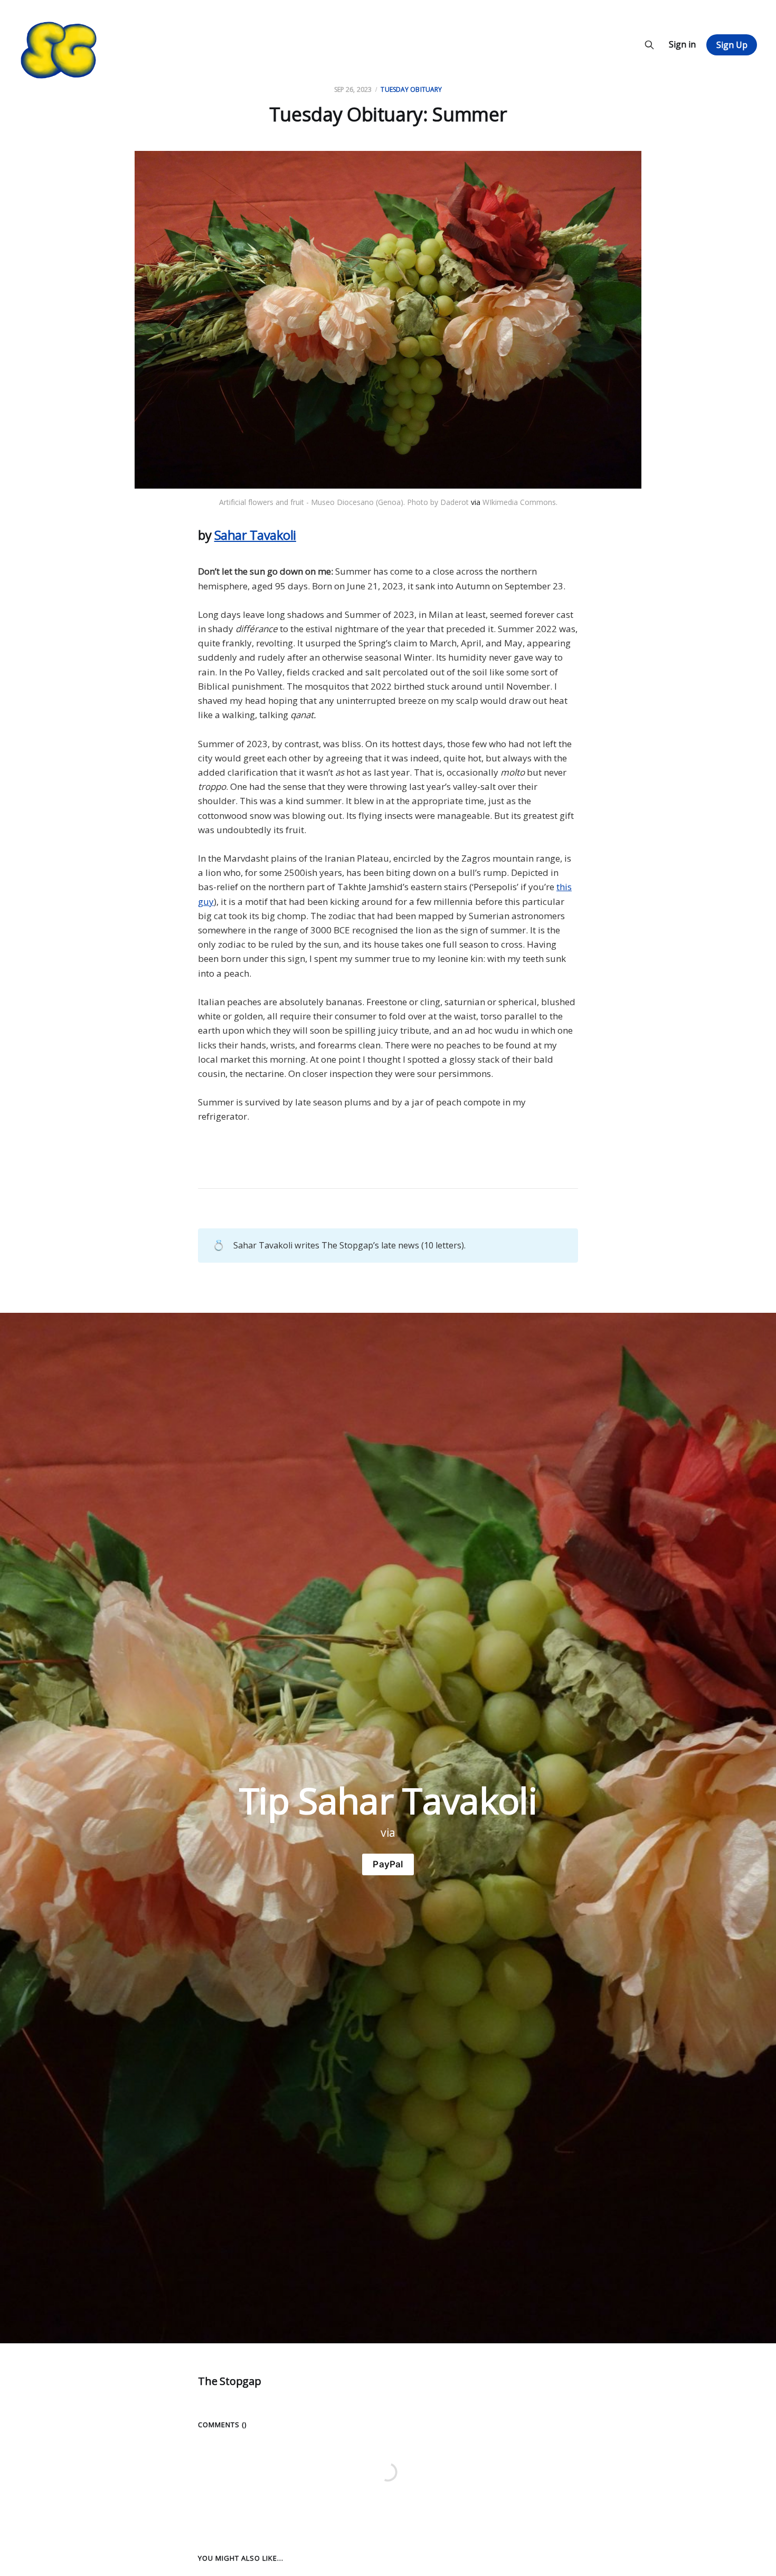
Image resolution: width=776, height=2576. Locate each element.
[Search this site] (649, 45)
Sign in (682, 44)
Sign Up (732, 45)
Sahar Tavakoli (255, 535)
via (476, 502)
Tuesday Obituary (411, 89)
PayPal (388, 1864)
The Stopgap (230, 2381)
